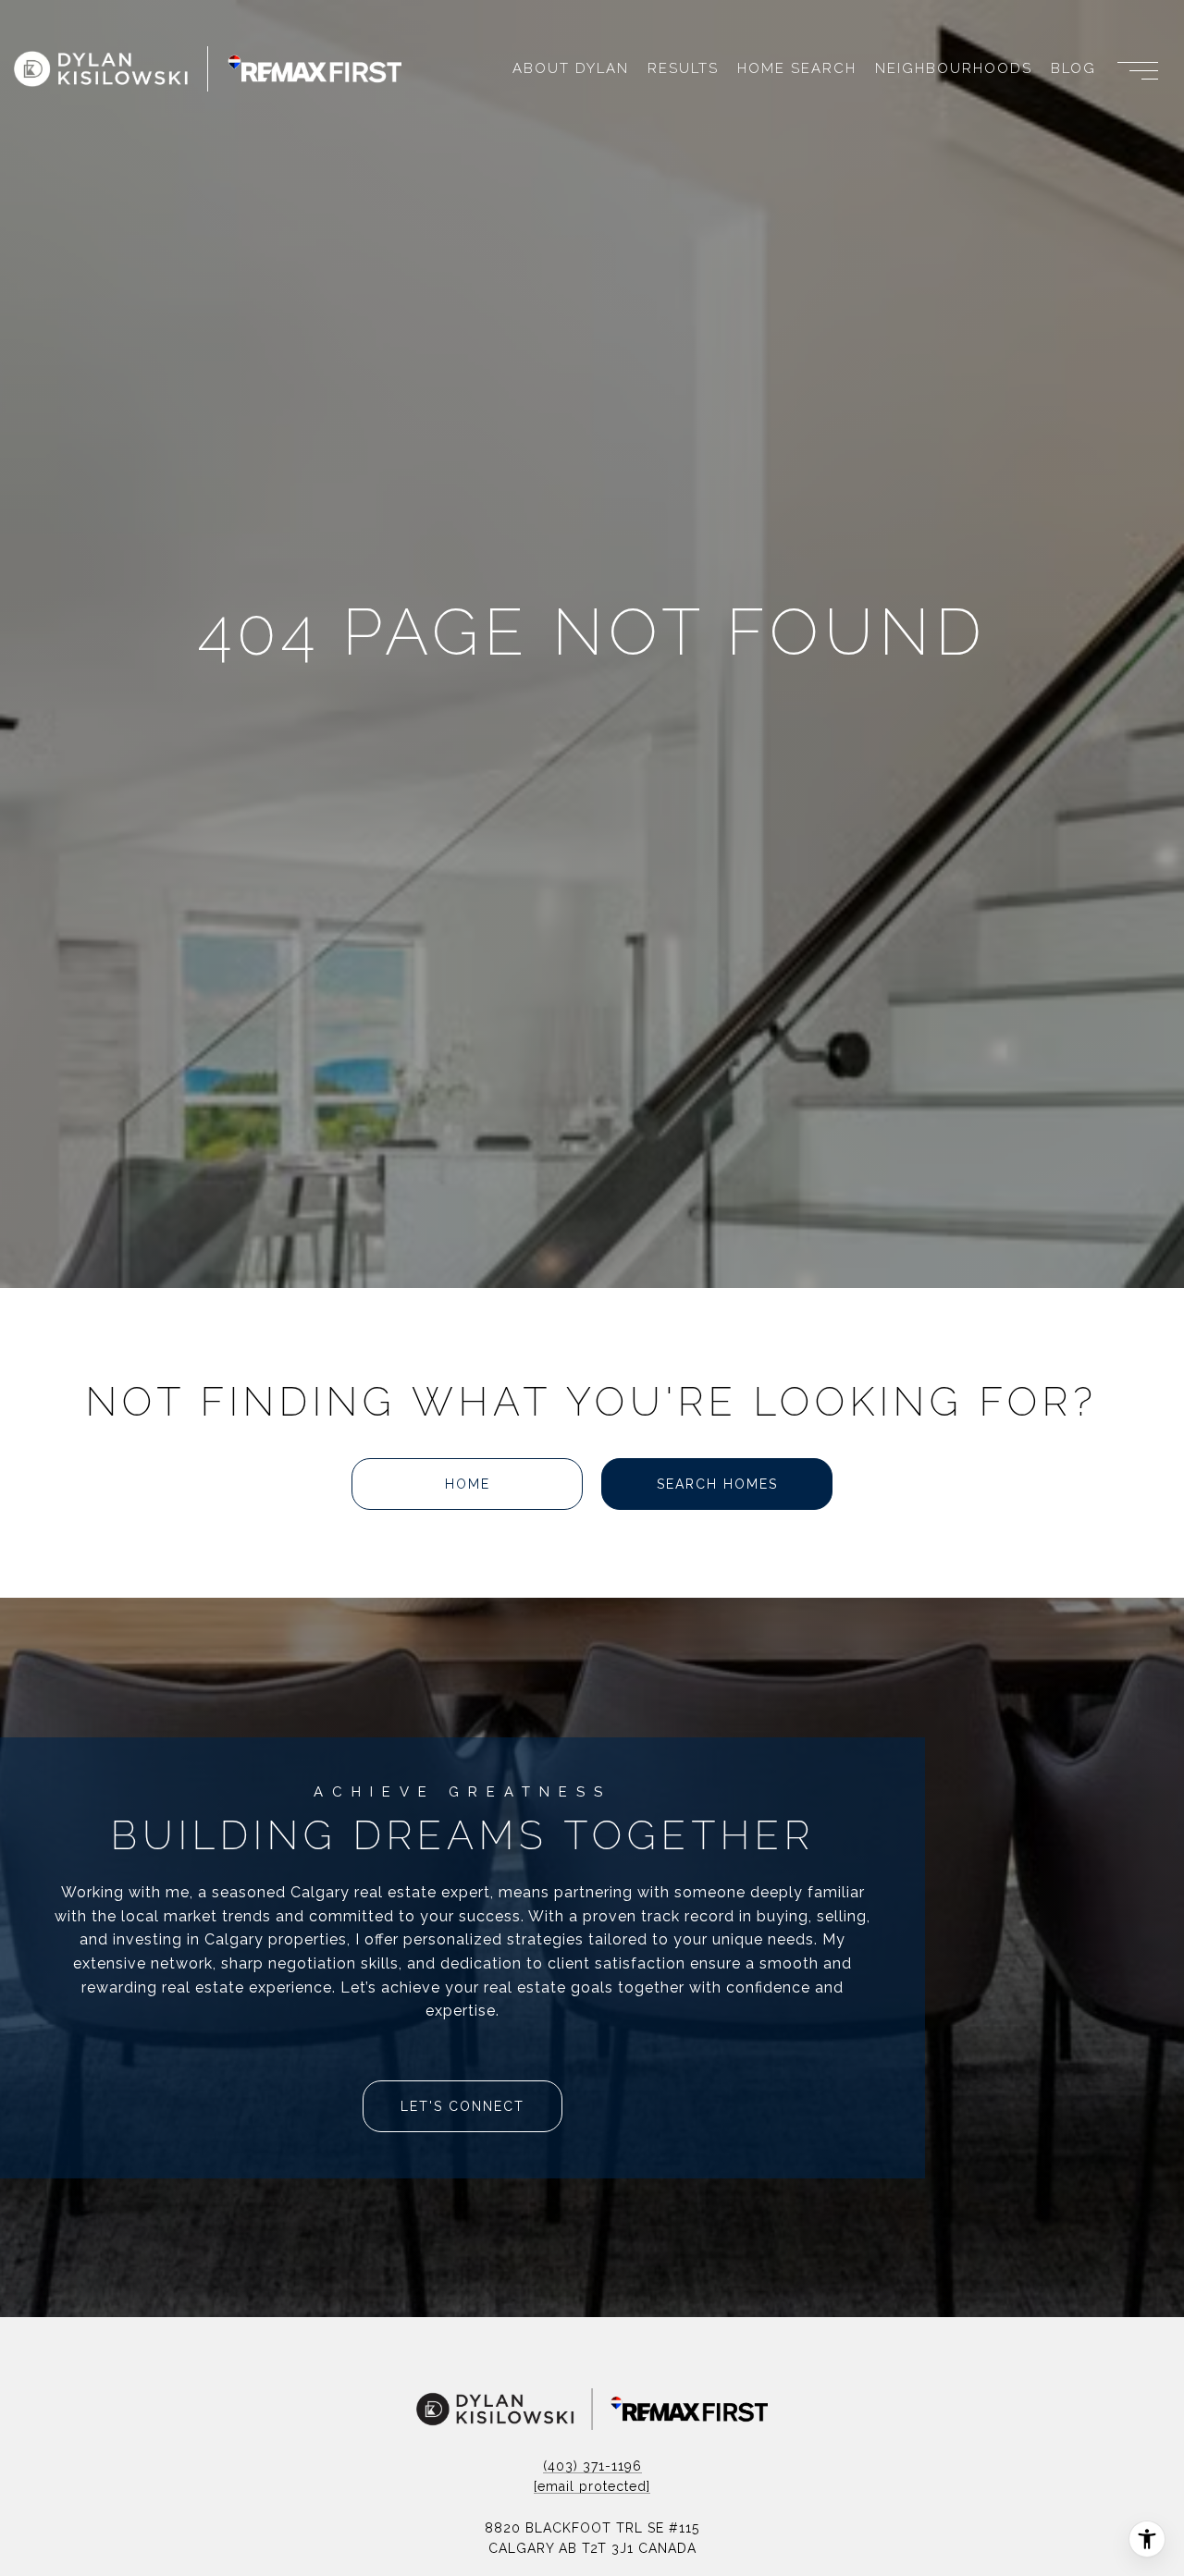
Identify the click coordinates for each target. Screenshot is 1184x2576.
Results (683, 68)
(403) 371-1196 (592, 2466)
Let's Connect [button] (462, 2106)
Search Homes (717, 1484)
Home (468, 1484)
